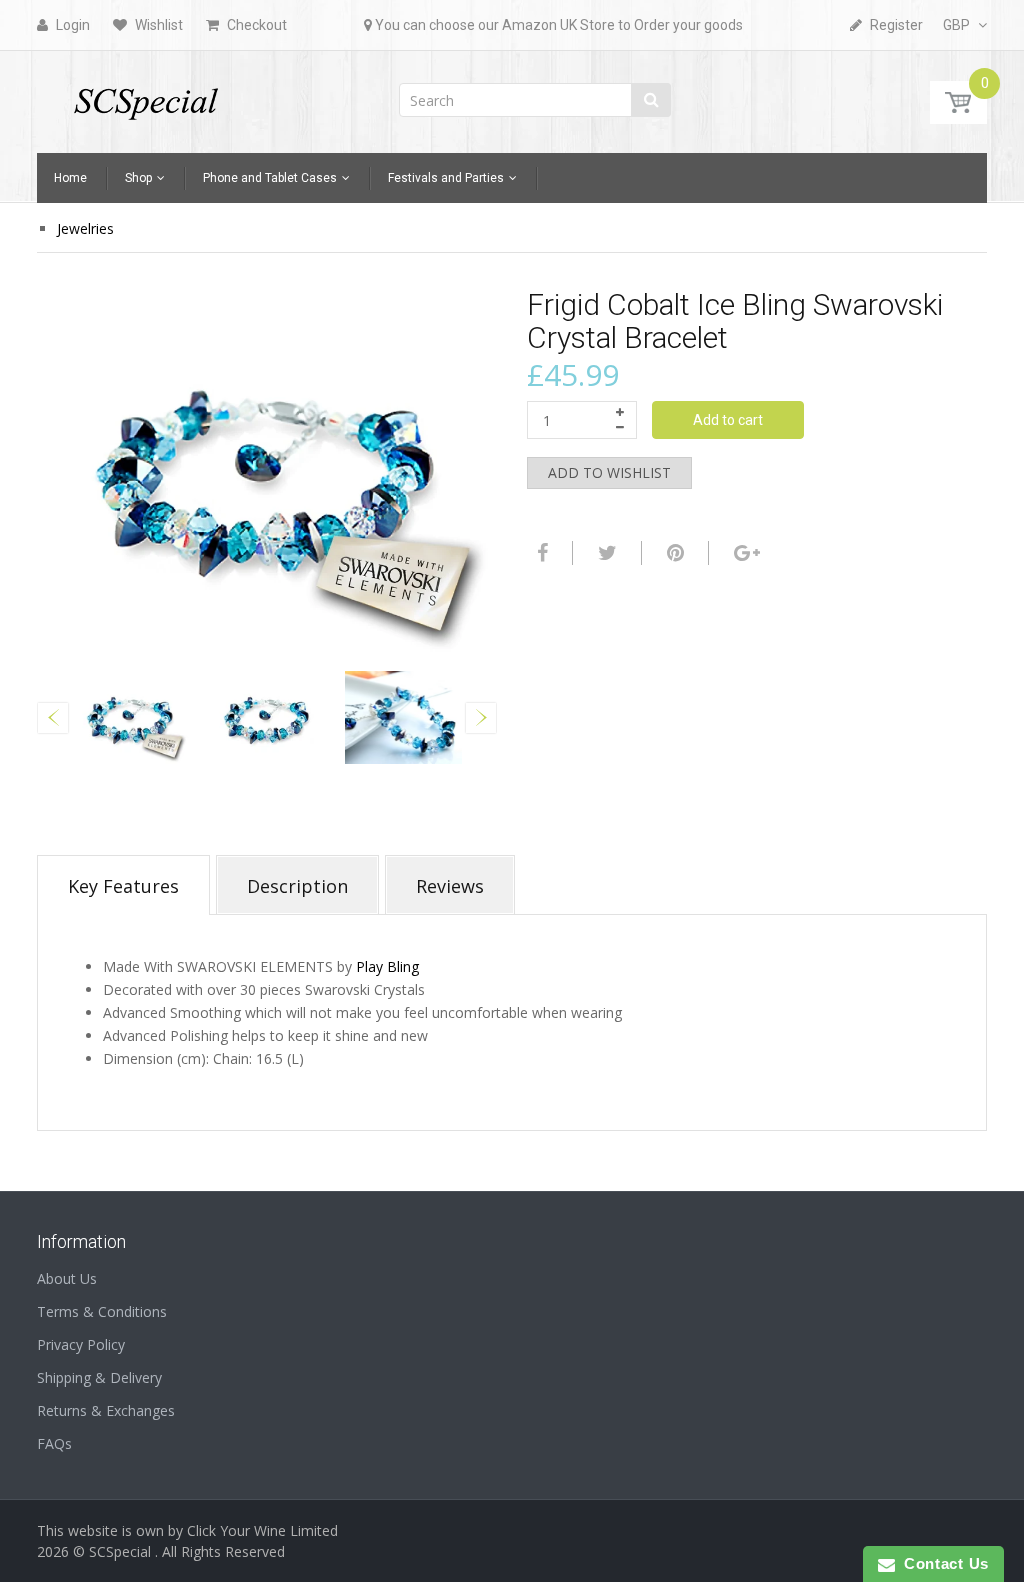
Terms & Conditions (102, 1311)
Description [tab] (297, 886)
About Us (67, 1278)
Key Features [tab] (123, 886)
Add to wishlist (609, 472)
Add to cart (728, 420)
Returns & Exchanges (106, 1410)
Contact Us (942, 1563)
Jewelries (85, 228)
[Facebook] (540, 553)
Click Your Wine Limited (262, 1530)
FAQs (54, 1443)
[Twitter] (605, 553)
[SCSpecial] (145, 95)
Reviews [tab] (450, 886)
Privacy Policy (81, 1344)
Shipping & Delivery (99, 1377)
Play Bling (387, 966)
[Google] (744, 553)
